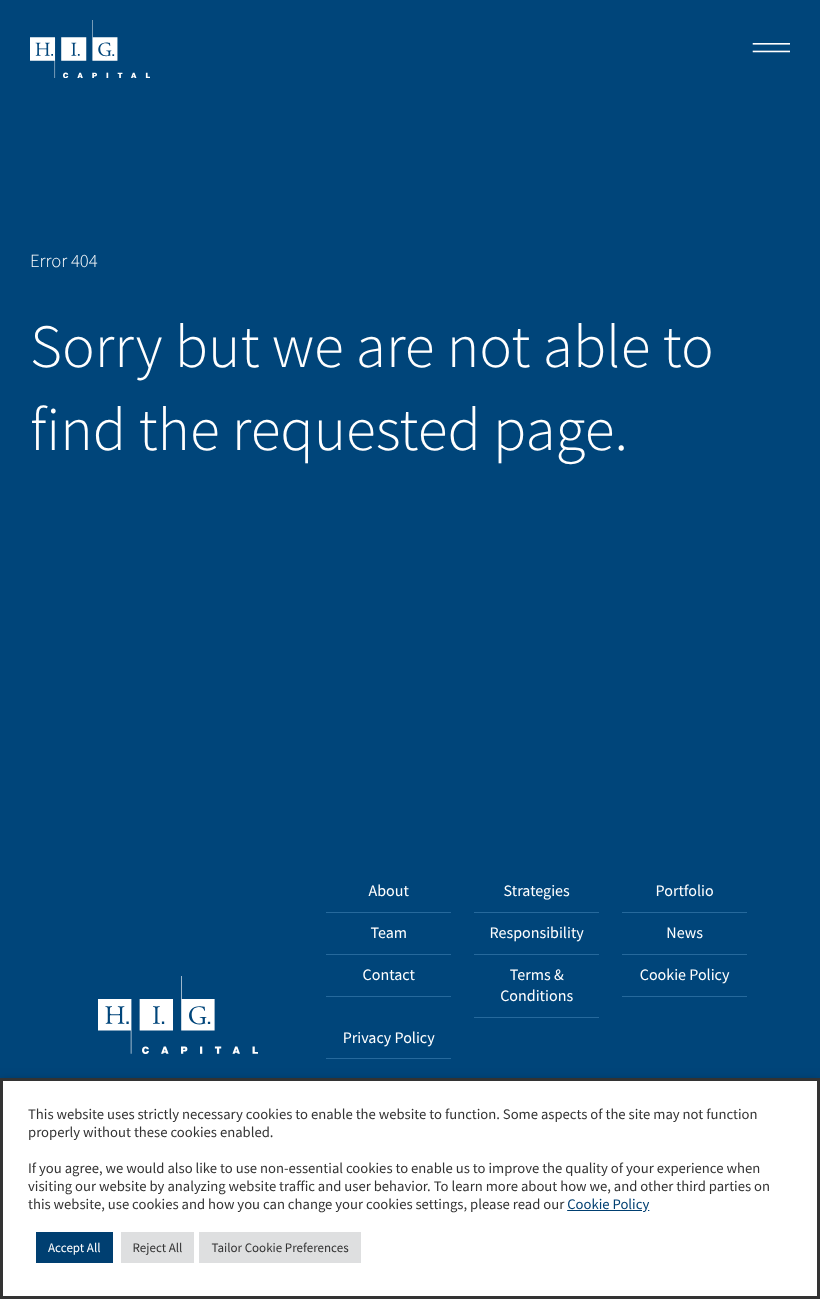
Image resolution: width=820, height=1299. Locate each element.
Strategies (537, 891)
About (389, 891)
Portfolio (685, 891)
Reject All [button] (158, 1247)
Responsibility (537, 933)
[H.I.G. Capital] (90, 50)
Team (388, 933)
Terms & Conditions (536, 985)
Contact (389, 975)
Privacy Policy (389, 1038)
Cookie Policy (685, 975)
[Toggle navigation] (765, 50)
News (684, 933)
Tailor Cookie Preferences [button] (279, 1247)
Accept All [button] (74, 1247)
